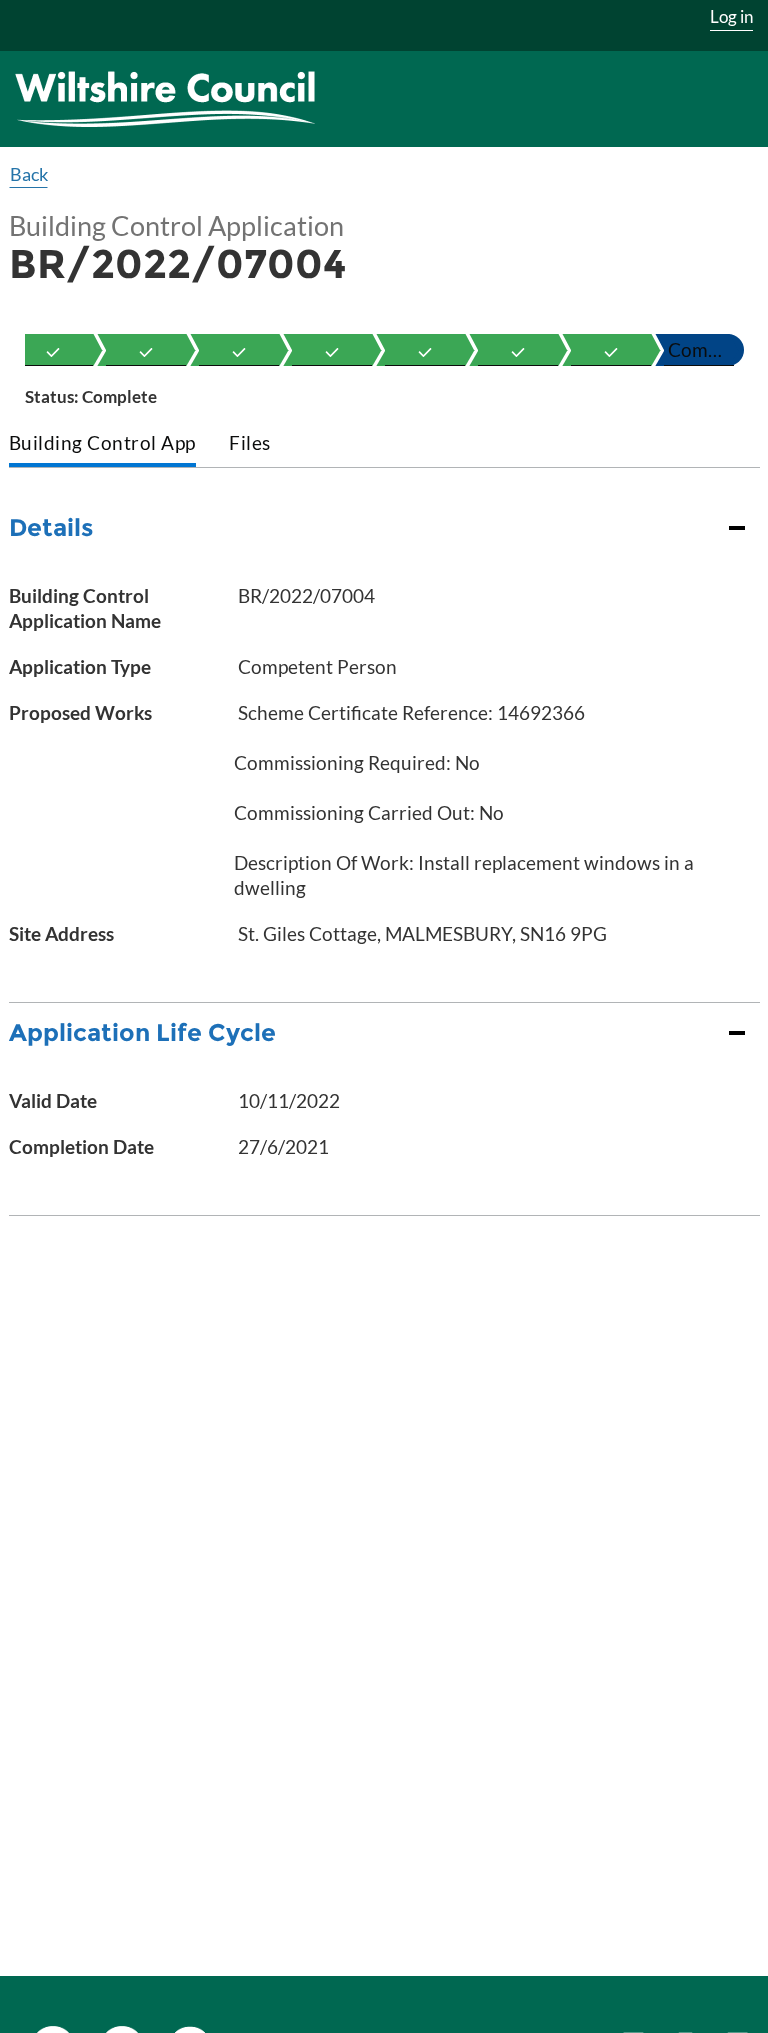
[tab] (102, 444)
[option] (53, 350)
